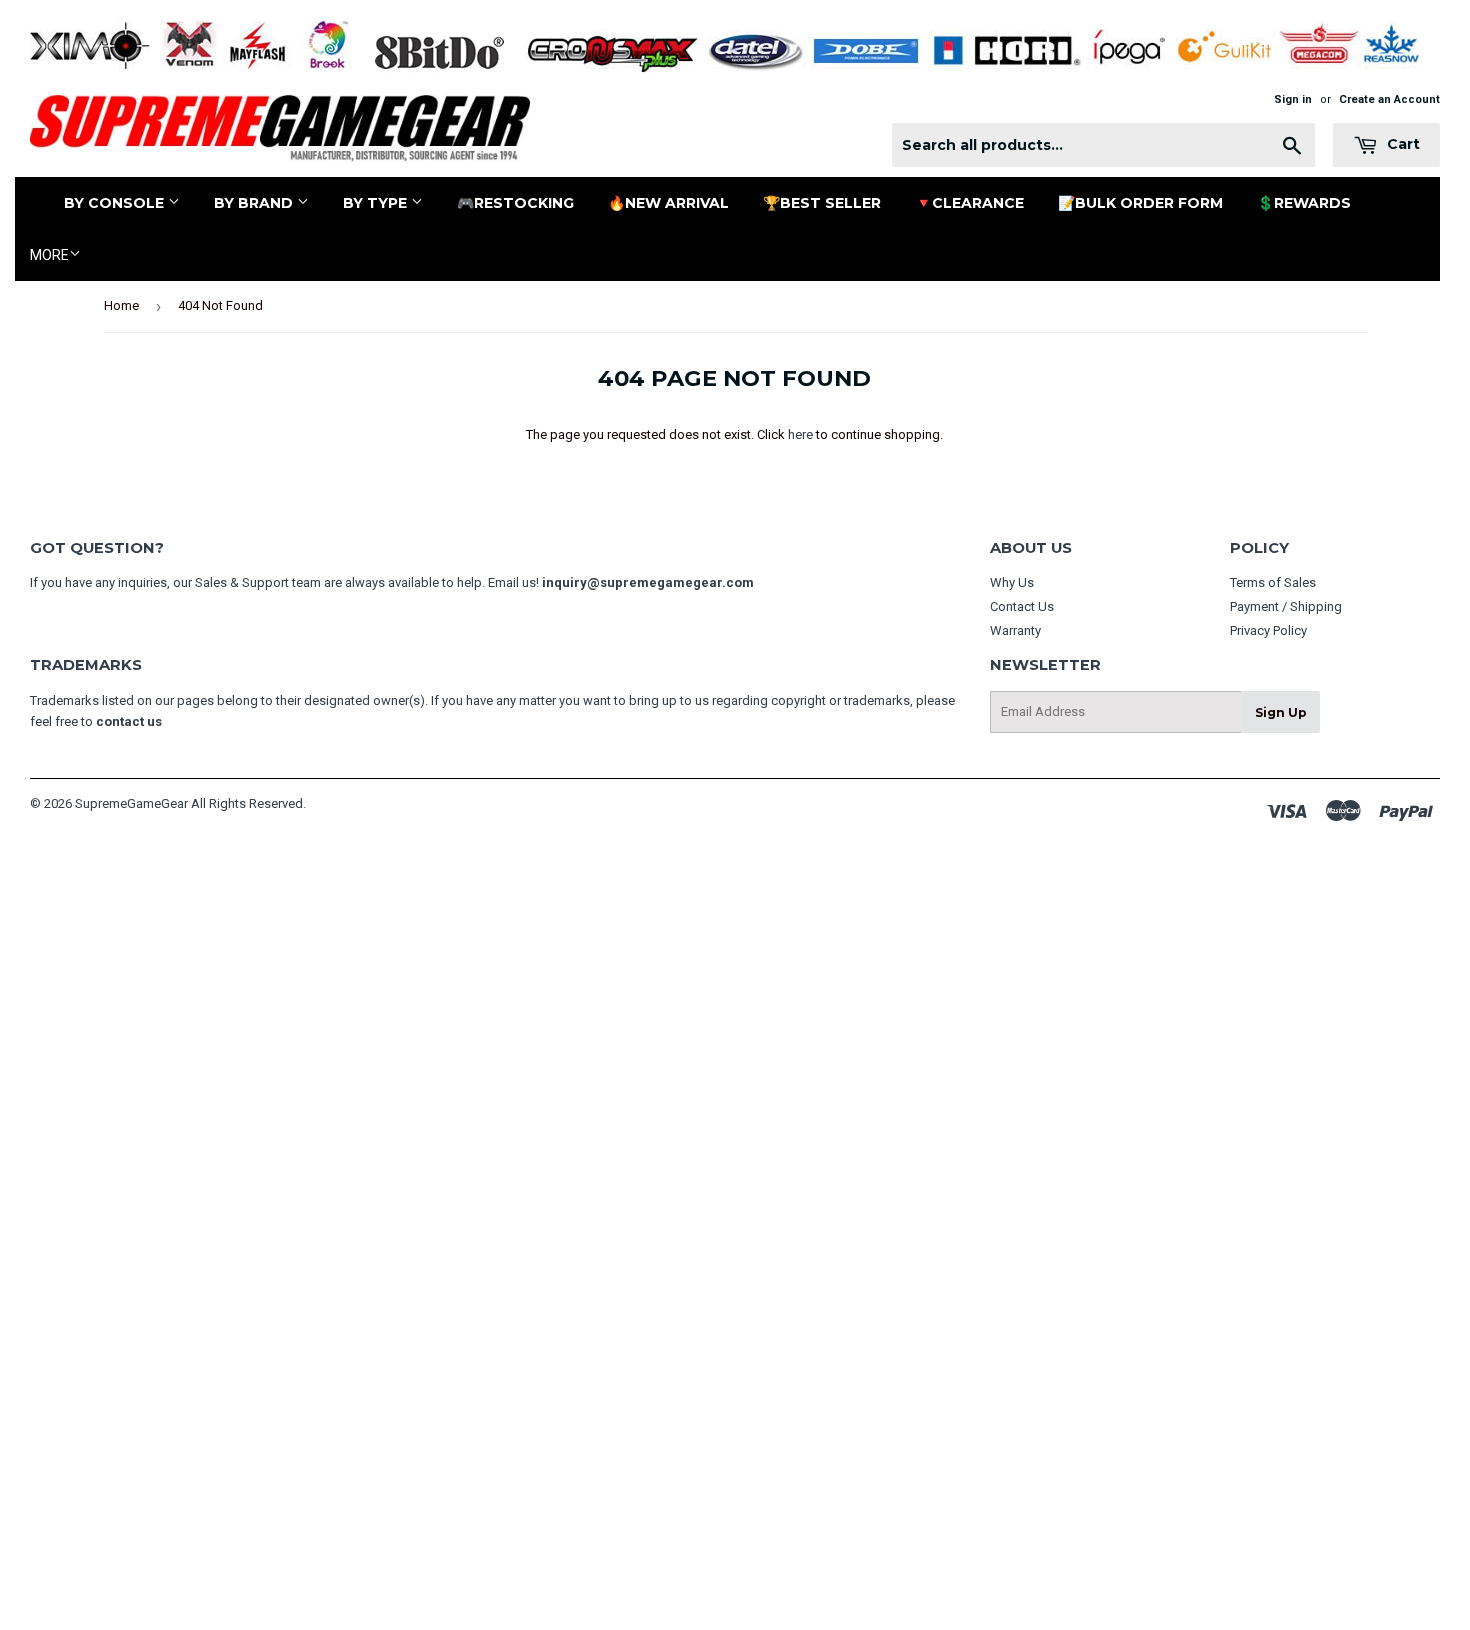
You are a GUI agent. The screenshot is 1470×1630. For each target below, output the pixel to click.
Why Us (1012, 582)
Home (121, 305)
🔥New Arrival (668, 203)
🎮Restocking (515, 203)
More (49, 255)
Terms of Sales (1273, 582)
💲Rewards (1304, 203)
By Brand (255, 203)
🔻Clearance (969, 203)
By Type (377, 203)
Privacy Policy (1268, 630)
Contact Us (1022, 606)
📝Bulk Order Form (1140, 203)
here (800, 434)
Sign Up (1281, 712)
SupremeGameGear (131, 803)
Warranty (1015, 630)
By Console (116, 203)
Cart (1401, 144)
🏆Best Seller (822, 203)
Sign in (1293, 99)
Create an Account (1389, 99)
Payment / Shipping (1286, 606)
